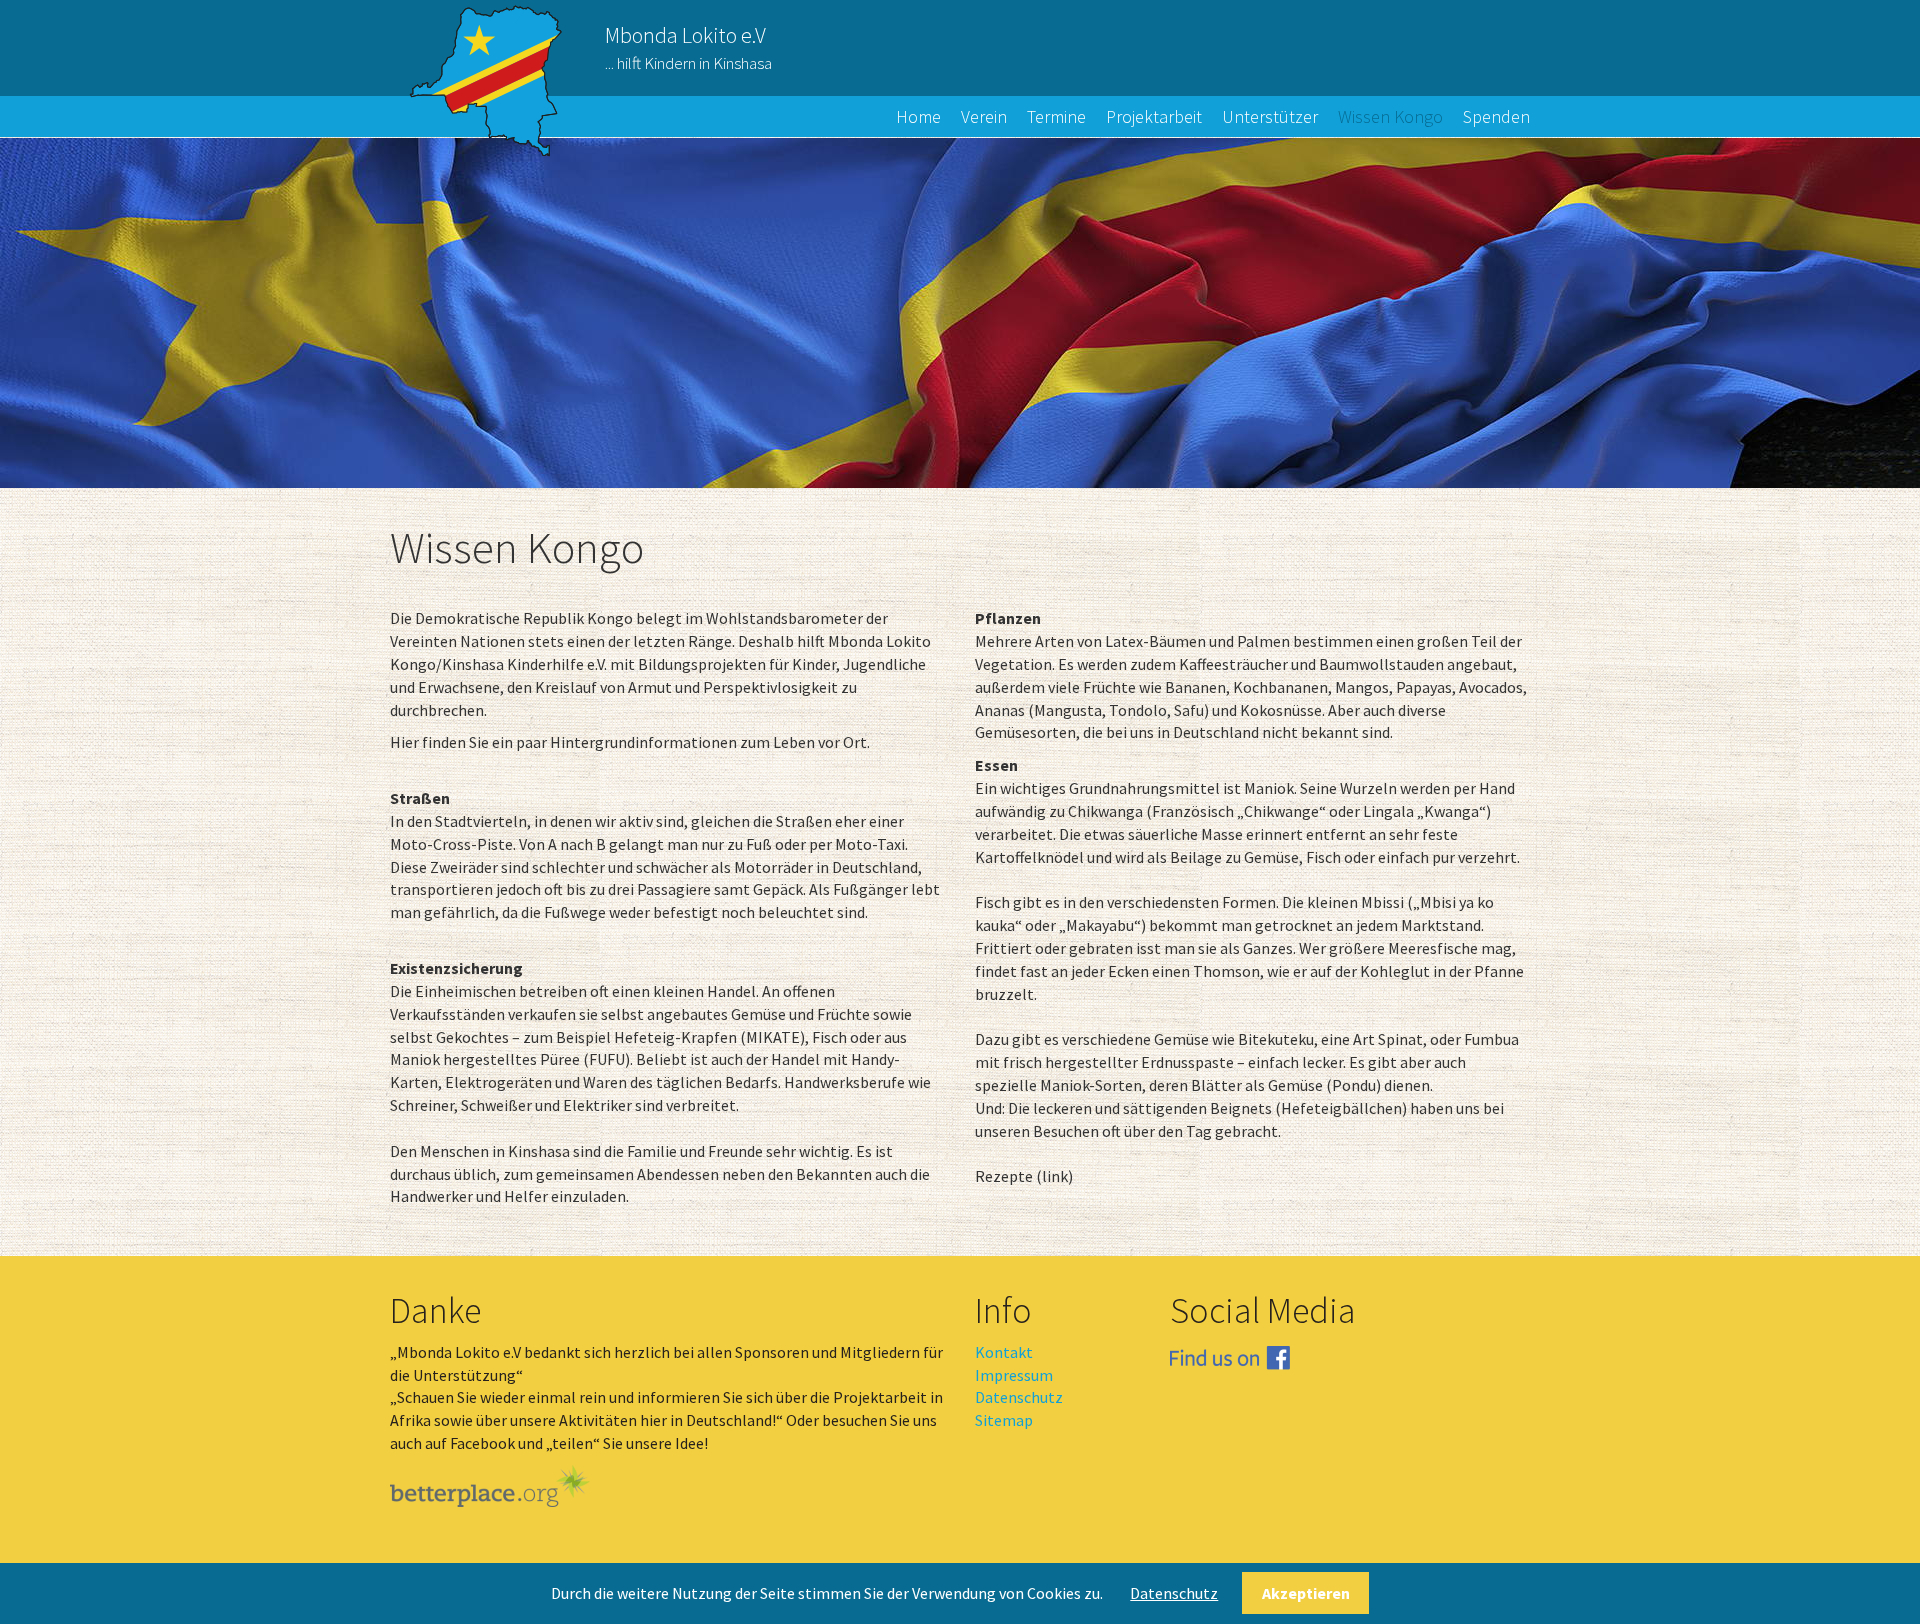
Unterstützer (1270, 116)
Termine (1056, 116)
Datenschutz (1019, 1397)
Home (918, 116)
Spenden (1496, 116)
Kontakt (1004, 1352)
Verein (984, 116)
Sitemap (1004, 1420)
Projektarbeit (1154, 116)
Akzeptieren (1306, 1593)
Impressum (1014, 1375)
